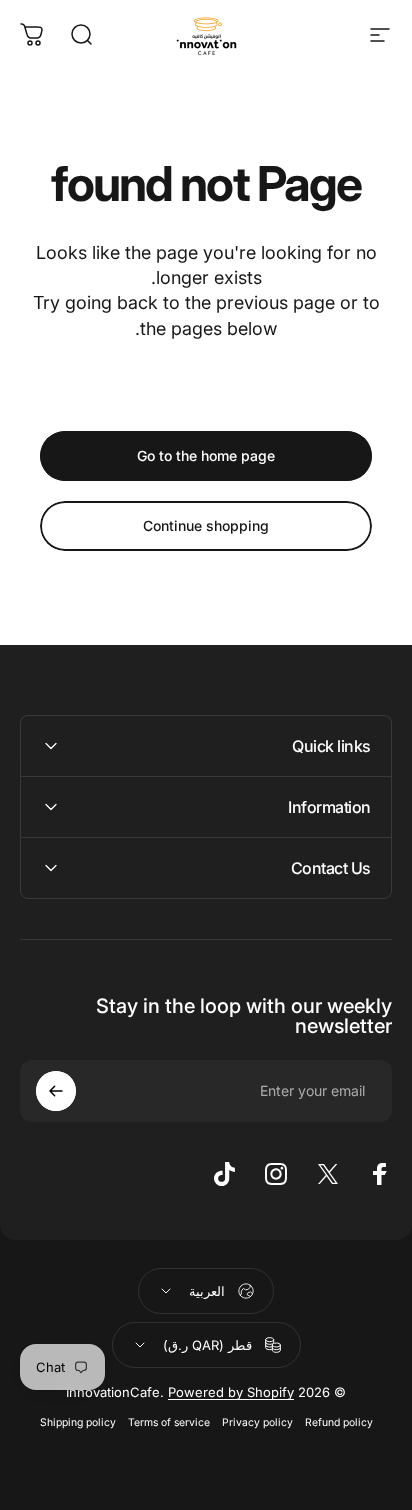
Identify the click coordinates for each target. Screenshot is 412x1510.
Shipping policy (78, 1422)
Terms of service (169, 1422)
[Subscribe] (56, 1091)
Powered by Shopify (231, 1392)
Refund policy (339, 1422)
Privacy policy (257, 1422)
